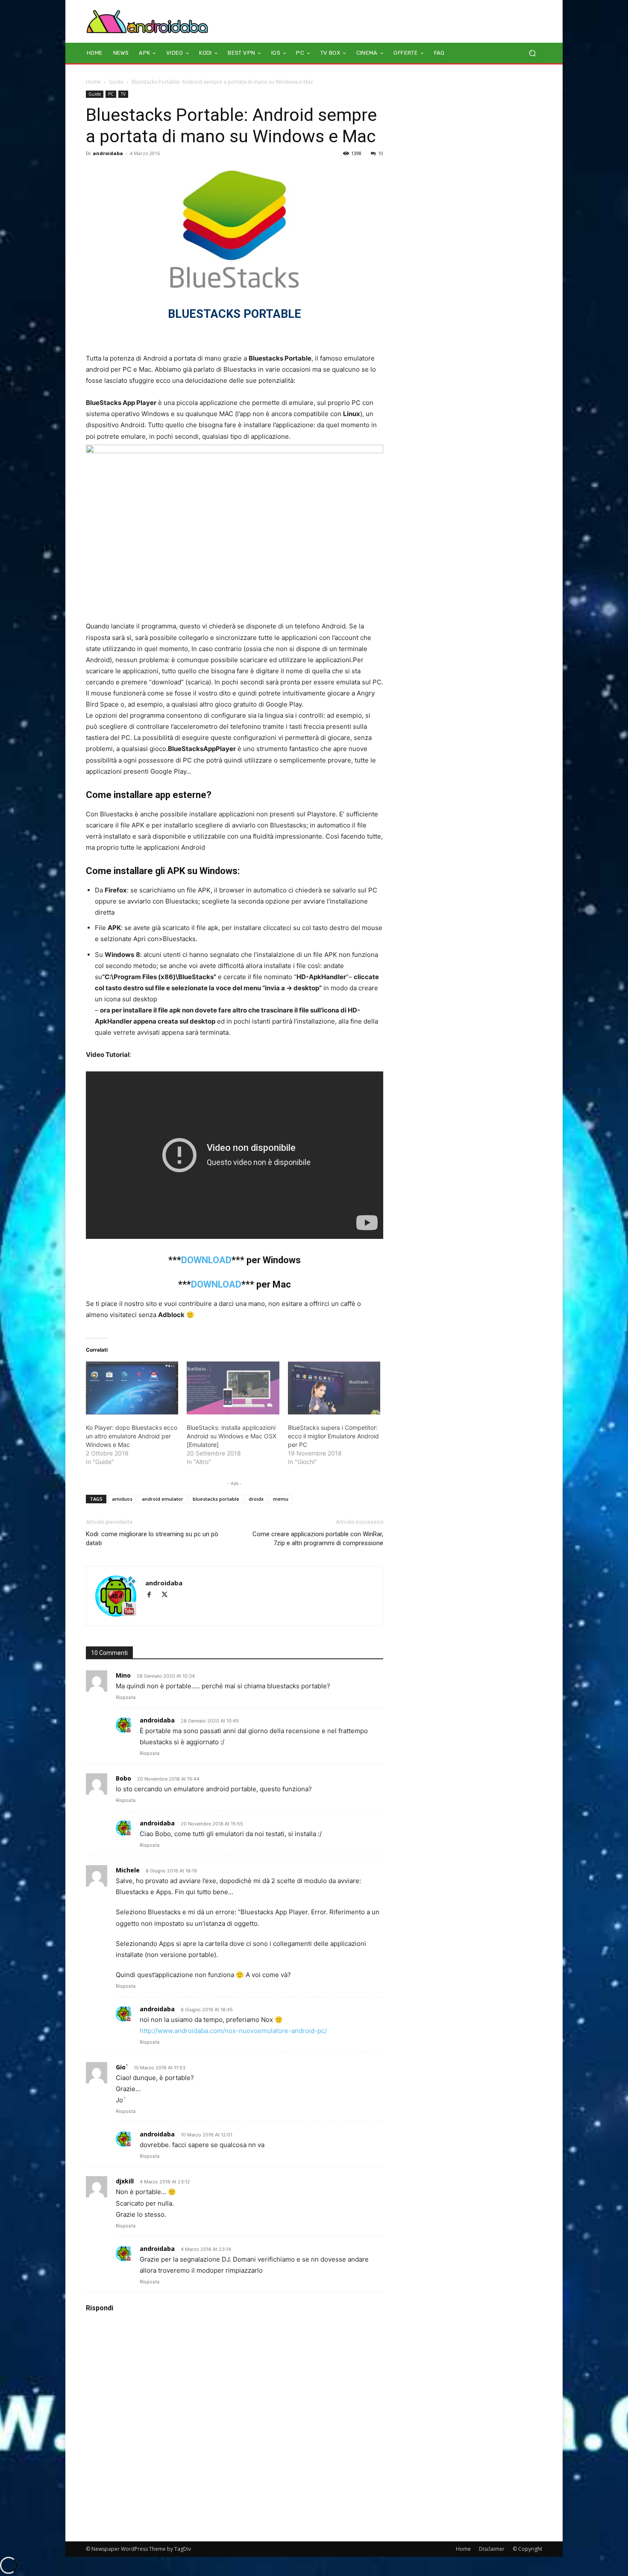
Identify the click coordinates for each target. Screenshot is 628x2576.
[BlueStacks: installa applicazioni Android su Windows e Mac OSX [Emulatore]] (233, 1388)
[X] (168, 1595)
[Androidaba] (147, 21)
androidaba (108, 153)
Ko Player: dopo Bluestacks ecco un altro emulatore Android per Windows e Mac (132, 1436)
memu (281, 1499)
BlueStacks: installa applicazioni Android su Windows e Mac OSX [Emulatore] (232, 1436)
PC (111, 94)
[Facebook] (153, 1595)
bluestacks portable (216, 1499)
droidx (256, 1499)
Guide (116, 82)
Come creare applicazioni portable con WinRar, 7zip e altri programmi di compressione (318, 1539)
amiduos (122, 1499)
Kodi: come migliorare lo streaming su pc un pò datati (152, 1539)
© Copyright (527, 2549)
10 (381, 153)
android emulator (163, 1499)
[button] (532, 53)
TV (123, 94)
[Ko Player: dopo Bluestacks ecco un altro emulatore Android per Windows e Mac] (132, 1388)
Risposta (126, 1697)
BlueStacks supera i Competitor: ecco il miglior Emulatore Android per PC (333, 1436)
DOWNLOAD (206, 1260)
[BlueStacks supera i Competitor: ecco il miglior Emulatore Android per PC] (334, 1388)
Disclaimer (492, 2549)
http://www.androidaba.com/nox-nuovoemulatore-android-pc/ (233, 2031)
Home (93, 82)
